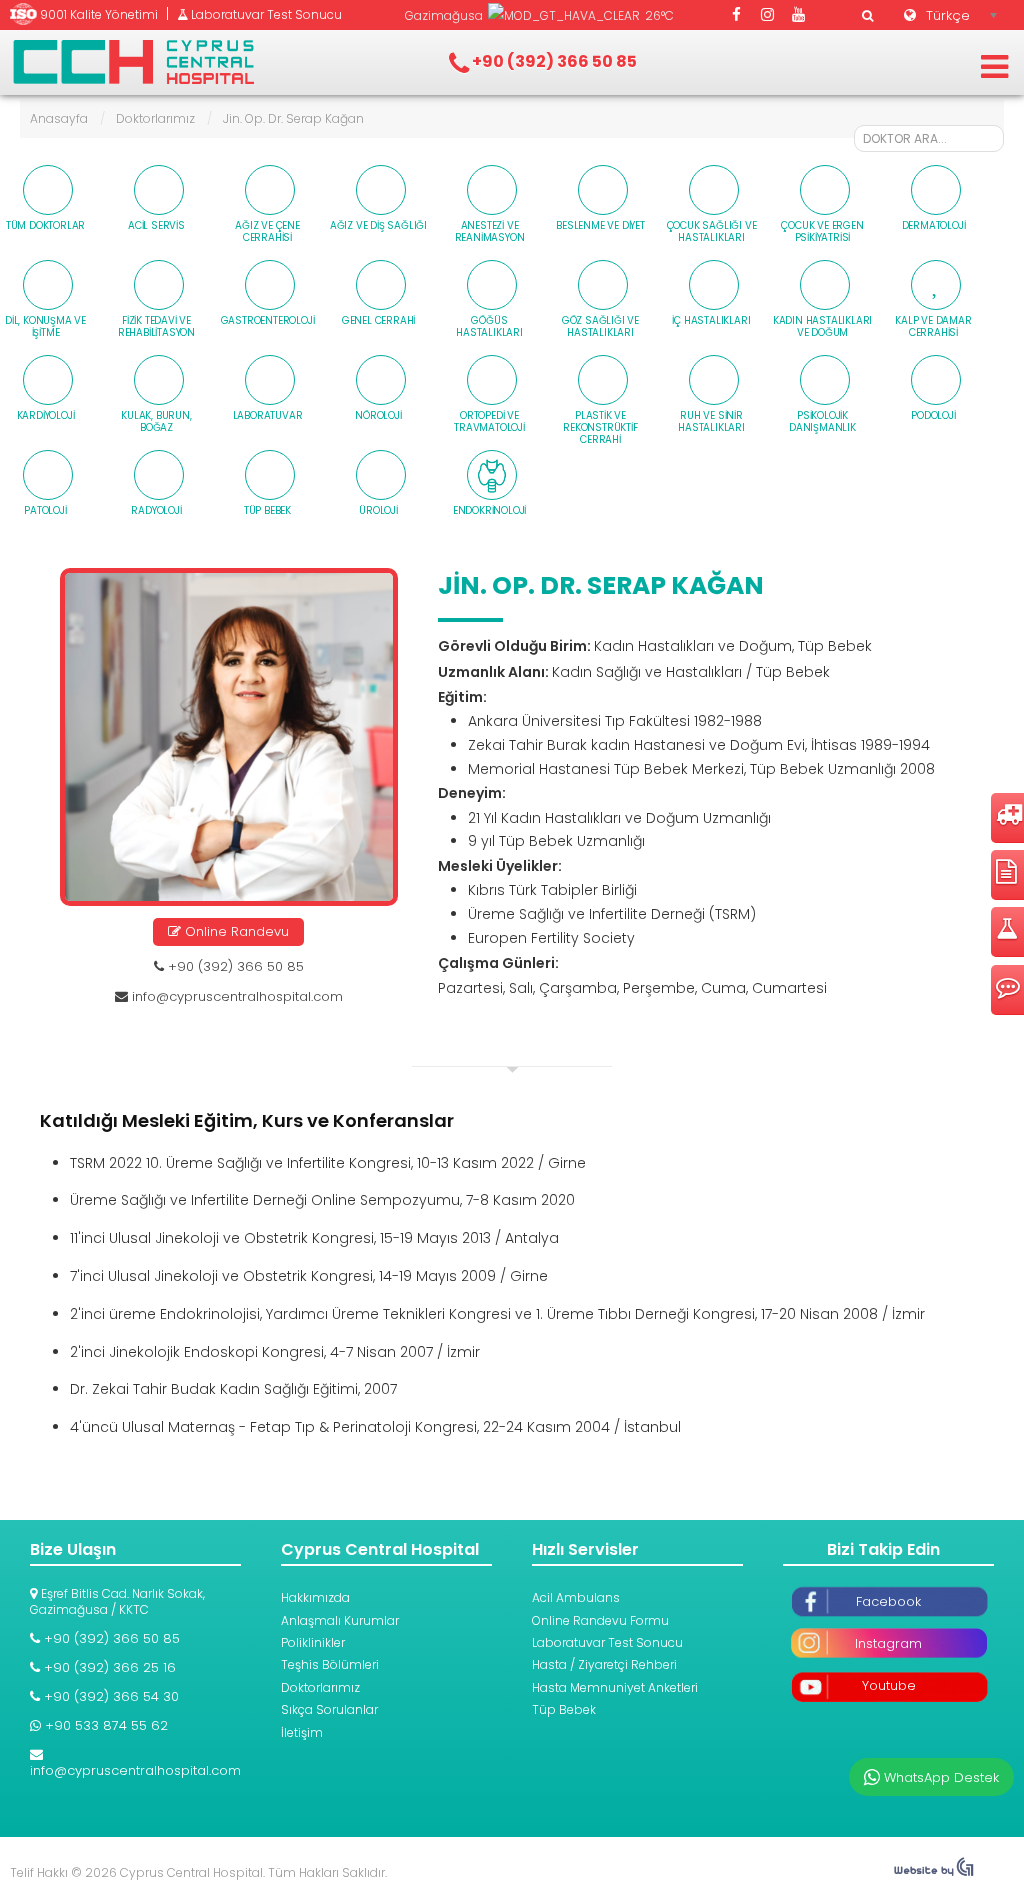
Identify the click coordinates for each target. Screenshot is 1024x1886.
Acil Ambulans (576, 1597)
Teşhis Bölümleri (330, 1664)
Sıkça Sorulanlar (329, 1709)
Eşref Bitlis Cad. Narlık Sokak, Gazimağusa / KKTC (117, 1601)
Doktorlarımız (155, 118)
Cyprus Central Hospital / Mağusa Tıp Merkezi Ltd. (134, 62)
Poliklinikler (313, 1642)
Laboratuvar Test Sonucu (607, 1642)
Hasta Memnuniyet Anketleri (615, 1687)
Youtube (889, 1685)
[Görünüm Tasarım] (934, 1872)
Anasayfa (59, 118)
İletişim (302, 1732)
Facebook (888, 1601)
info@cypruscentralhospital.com (237, 996)
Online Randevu (235, 931)
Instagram (888, 1643)
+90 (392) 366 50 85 (234, 966)
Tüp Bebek (564, 1709)
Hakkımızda (315, 1597)
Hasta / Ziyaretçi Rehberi (604, 1664)
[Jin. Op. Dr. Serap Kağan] (229, 737)
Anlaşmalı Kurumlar (340, 1620)
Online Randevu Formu (600, 1620)
